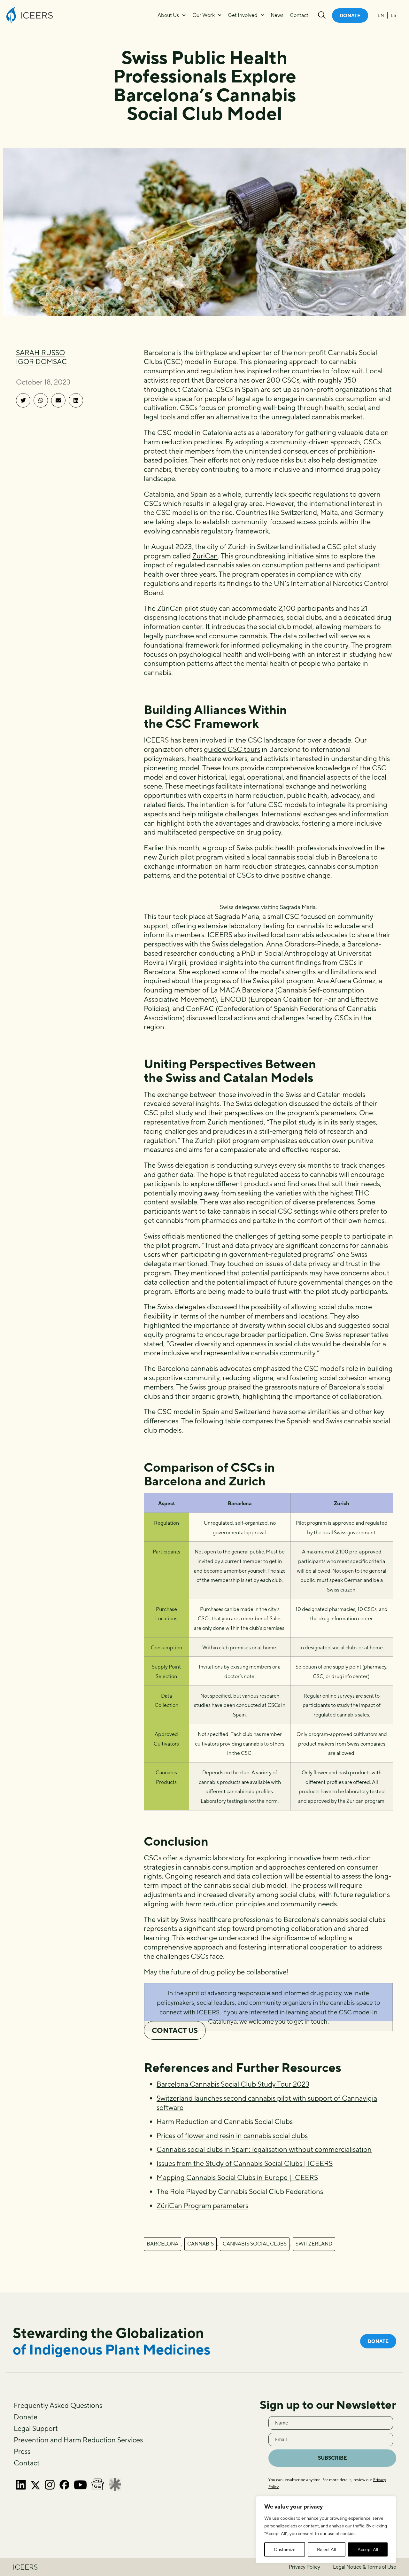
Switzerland (314, 2244)
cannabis (201, 2244)
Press (22, 2451)
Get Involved (243, 15)
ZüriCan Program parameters (202, 2206)
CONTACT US (175, 2030)
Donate (26, 2417)
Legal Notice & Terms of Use (365, 2567)
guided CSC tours (232, 749)
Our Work (204, 15)
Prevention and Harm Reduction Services (78, 2440)
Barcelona (162, 2244)
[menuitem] (381, 15)
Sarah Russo (40, 353)
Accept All (368, 2549)
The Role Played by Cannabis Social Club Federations (240, 2191)
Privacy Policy (305, 2567)
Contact (299, 15)
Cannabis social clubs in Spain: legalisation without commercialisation (264, 2149)
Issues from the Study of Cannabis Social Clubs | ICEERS (245, 2163)
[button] (23, 400)
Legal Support (36, 2428)
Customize (285, 2549)
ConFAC (200, 1008)
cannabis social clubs (255, 2244)
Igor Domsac (42, 362)
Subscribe (332, 2458)
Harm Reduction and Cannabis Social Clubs (225, 2121)
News (277, 15)
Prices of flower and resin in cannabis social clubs (232, 2136)
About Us (168, 15)
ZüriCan (205, 556)
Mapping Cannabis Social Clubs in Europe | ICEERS (237, 2177)
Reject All (326, 2549)
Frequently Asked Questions (58, 2405)
